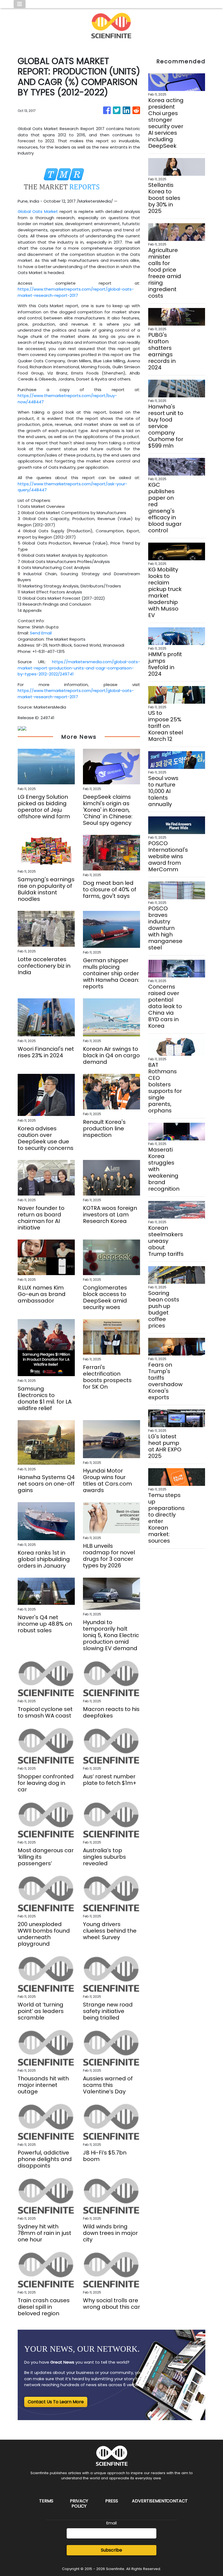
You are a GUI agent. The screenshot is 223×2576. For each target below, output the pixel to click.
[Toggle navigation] (20, 4)
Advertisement (149, 2501)
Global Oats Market (38, 211)
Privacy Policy (79, 2503)
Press (112, 2501)
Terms (46, 2501)
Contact (177, 2501)
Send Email (41, 633)
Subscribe (112, 2550)
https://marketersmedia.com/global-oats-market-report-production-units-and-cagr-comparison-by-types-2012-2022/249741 (79, 668)
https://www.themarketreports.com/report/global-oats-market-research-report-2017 (76, 292)
